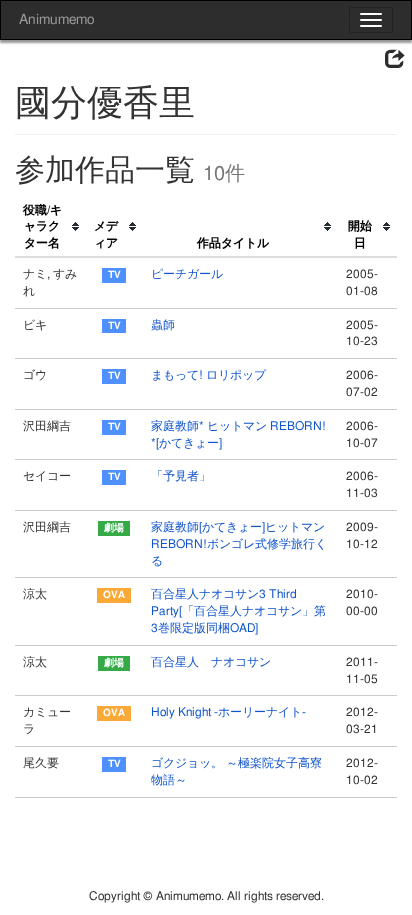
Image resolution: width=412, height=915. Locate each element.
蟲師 (163, 325)
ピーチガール (187, 274)
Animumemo (56, 20)
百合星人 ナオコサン (211, 662)
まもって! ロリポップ (208, 375)
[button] (395, 60)
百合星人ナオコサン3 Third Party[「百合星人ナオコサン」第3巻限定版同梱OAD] (238, 611)
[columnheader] (50, 227)
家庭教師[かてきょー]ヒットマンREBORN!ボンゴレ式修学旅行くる (239, 544)
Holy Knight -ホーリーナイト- (228, 712)
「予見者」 (181, 476)
